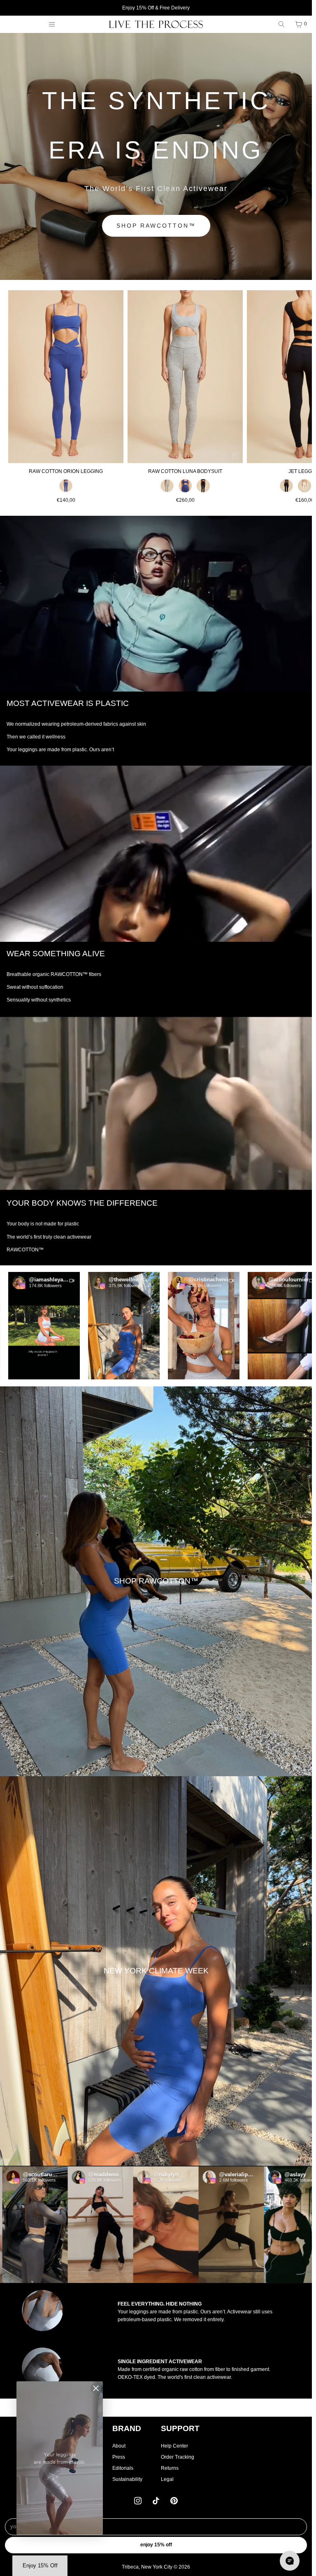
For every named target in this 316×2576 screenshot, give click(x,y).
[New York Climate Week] (156, 1971)
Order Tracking (178, 2457)
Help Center (174, 2446)
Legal (167, 2479)
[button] (84, 1326)
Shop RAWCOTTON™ (156, 226)
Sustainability (127, 2479)
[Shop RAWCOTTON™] (156, 1581)
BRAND (127, 2428)
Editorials (123, 2468)
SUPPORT (180, 2428)
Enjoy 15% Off (156, 2545)
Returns (170, 2468)
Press (119, 2457)
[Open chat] (290, 2561)
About (119, 2446)
